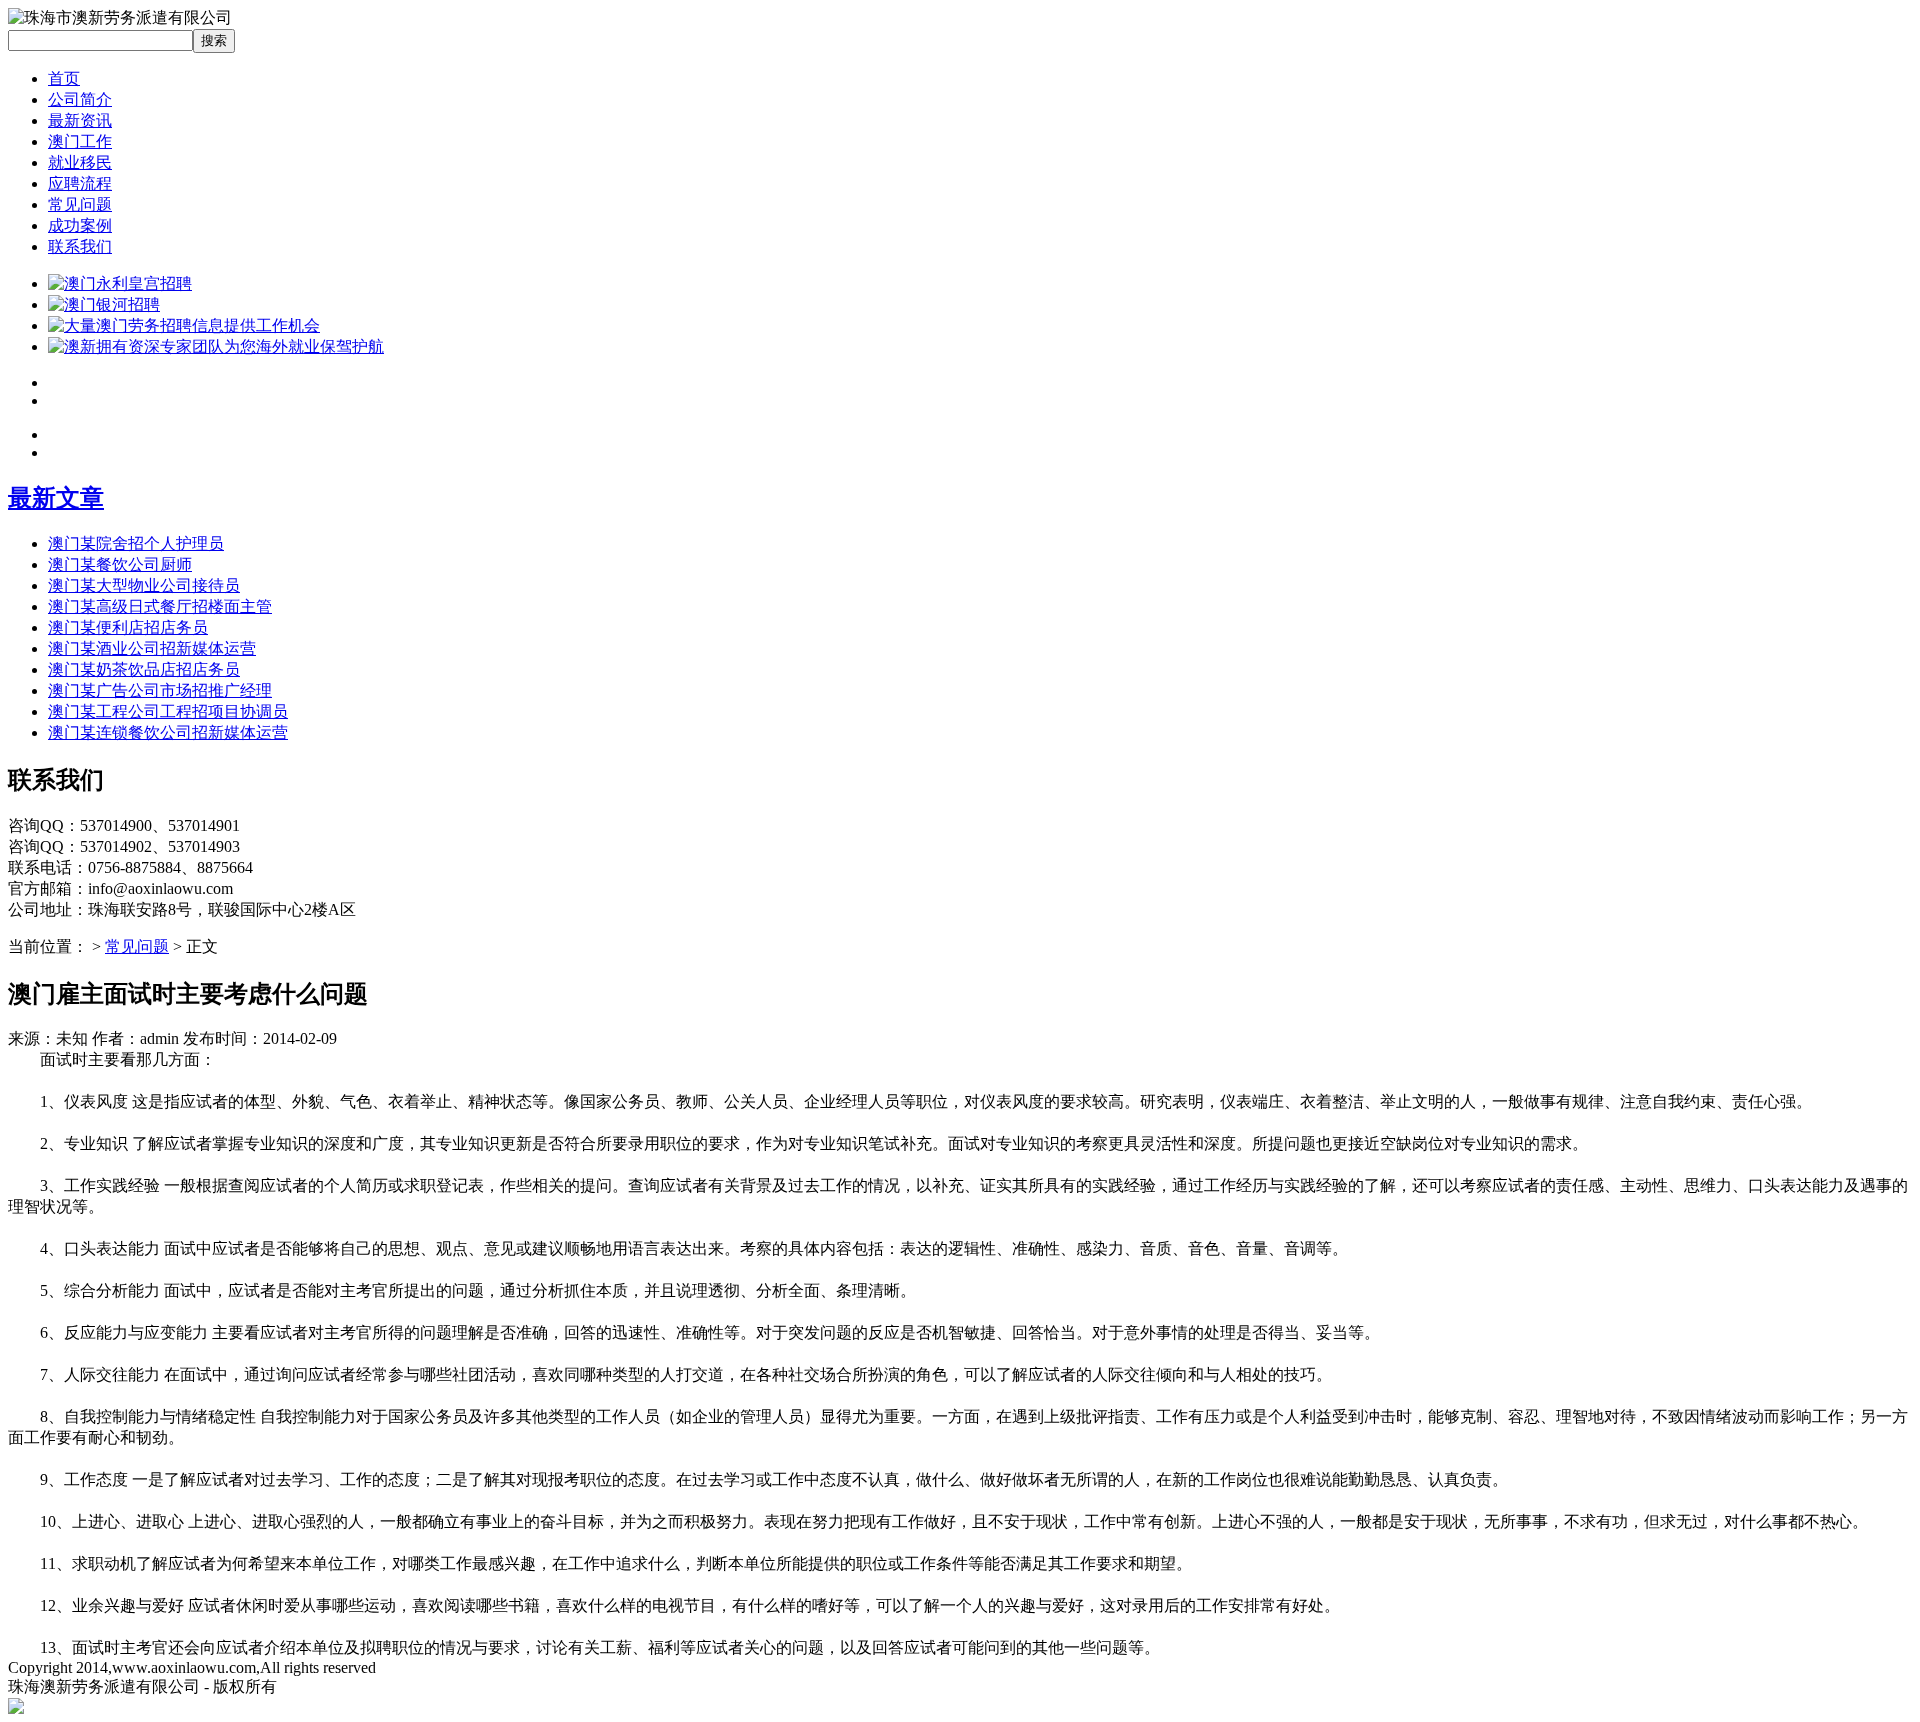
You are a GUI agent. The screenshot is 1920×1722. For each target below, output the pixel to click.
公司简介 (80, 99)
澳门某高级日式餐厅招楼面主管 (160, 606)
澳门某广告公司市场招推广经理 (160, 690)
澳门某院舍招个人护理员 (136, 543)
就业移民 (80, 162)
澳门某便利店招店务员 (128, 627)
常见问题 (80, 204)
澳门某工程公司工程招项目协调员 (168, 711)
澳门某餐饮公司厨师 (120, 564)
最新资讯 (80, 120)
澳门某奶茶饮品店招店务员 (144, 669)
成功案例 (80, 225)
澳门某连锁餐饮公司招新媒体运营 (168, 732)
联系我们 (80, 246)
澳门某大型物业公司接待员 (144, 585)
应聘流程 (80, 183)
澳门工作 (80, 141)
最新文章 (56, 498)
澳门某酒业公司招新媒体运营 (152, 648)
